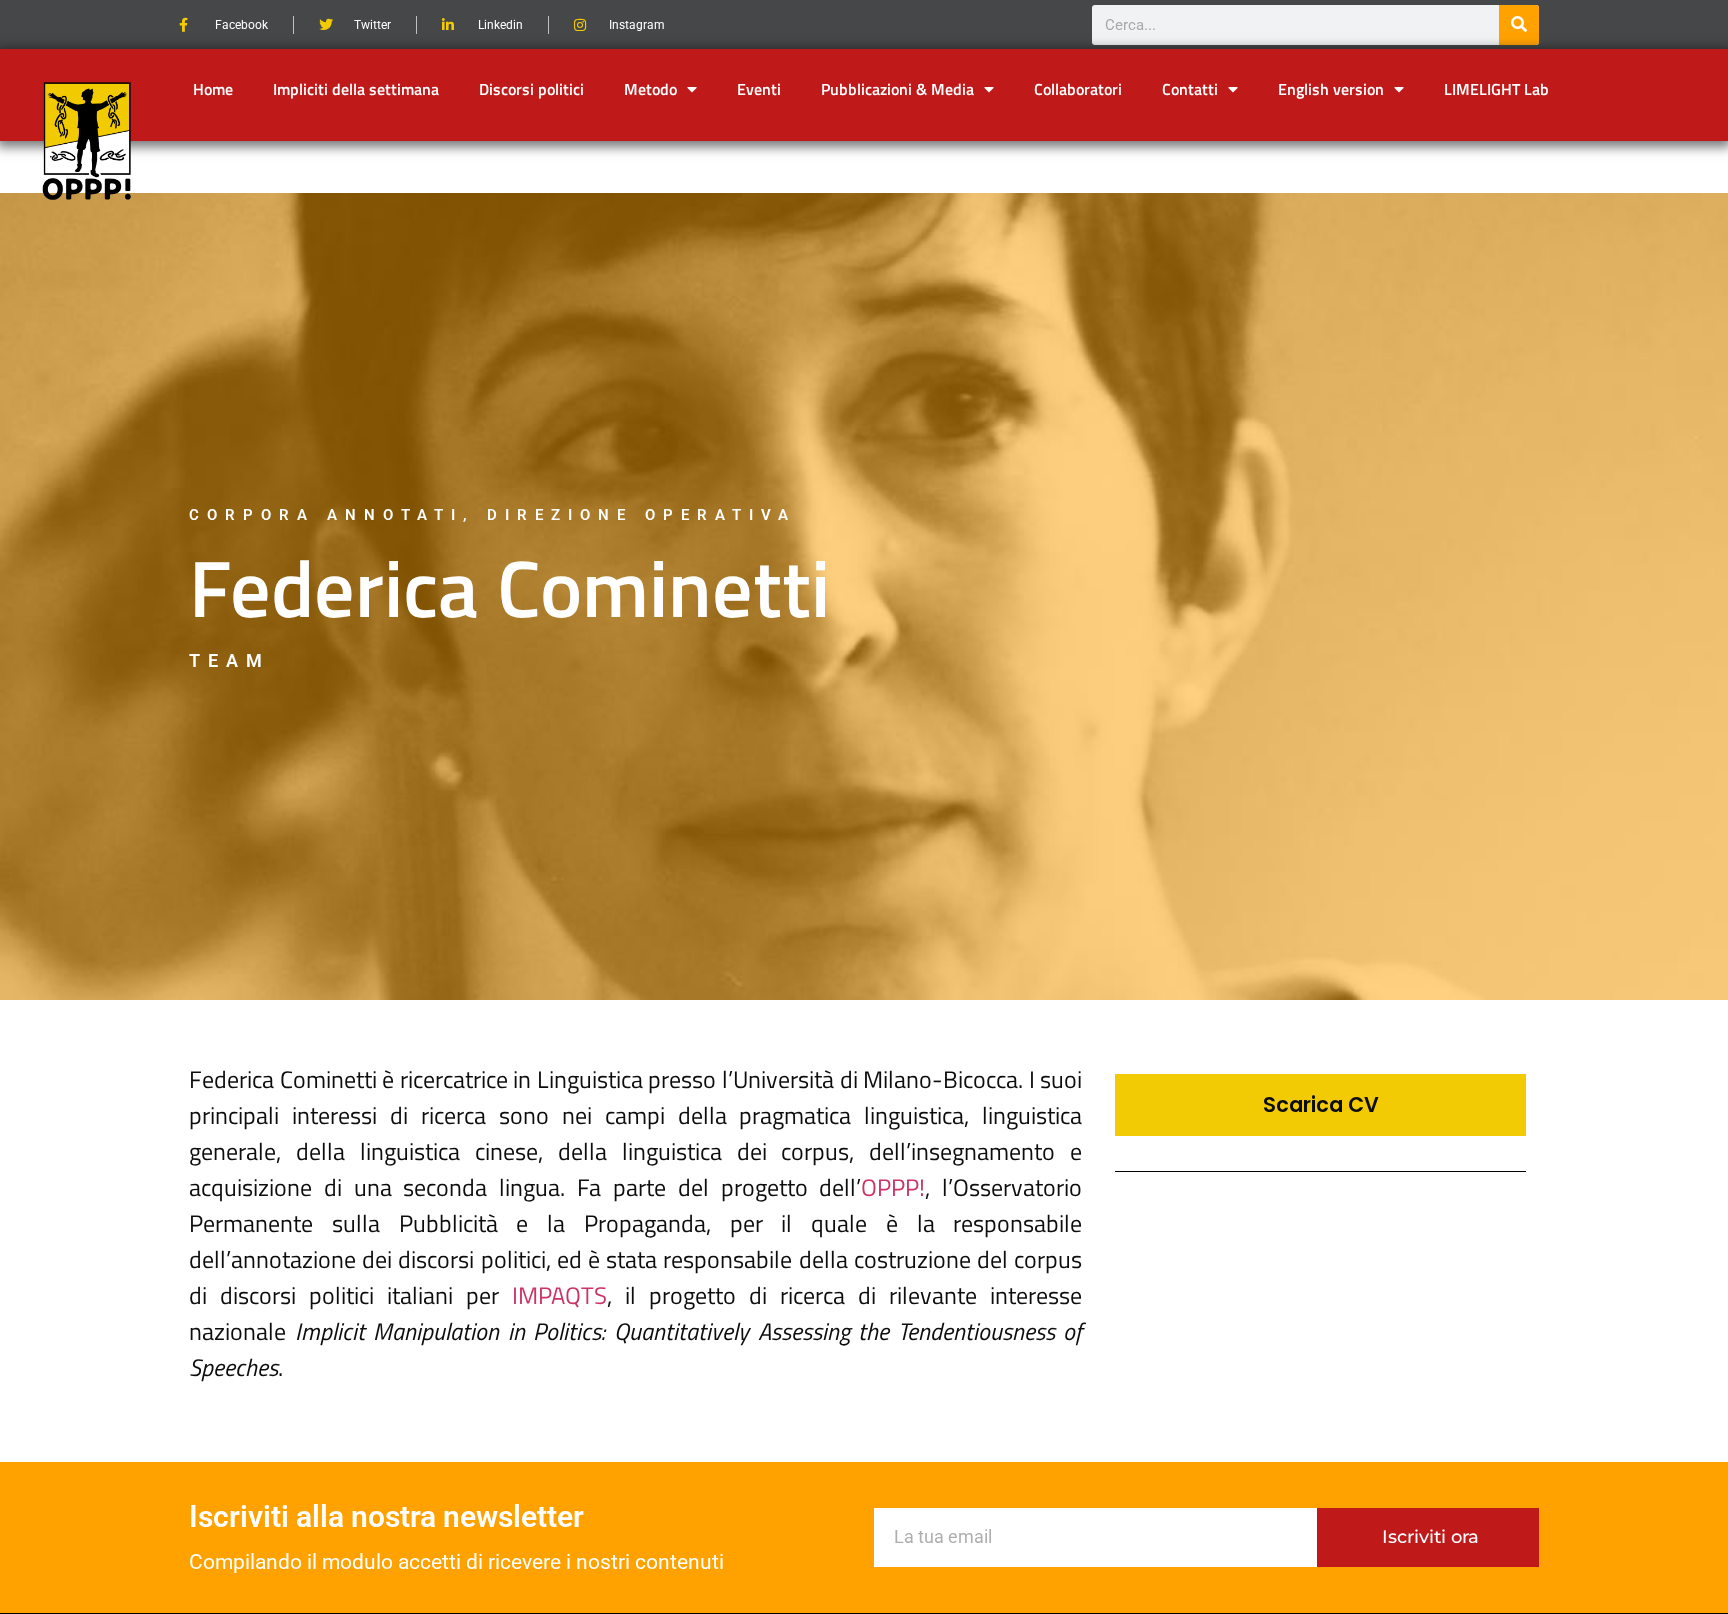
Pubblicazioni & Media (897, 89)
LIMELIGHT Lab (1496, 89)
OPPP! (893, 1187)
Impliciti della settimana (356, 89)
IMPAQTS (559, 1295)
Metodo (650, 89)
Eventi (759, 89)
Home (213, 89)
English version (1331, 89)
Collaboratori (1078, 89)
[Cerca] (1519, 25)
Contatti (1190, 89)
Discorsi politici (531, 89)
